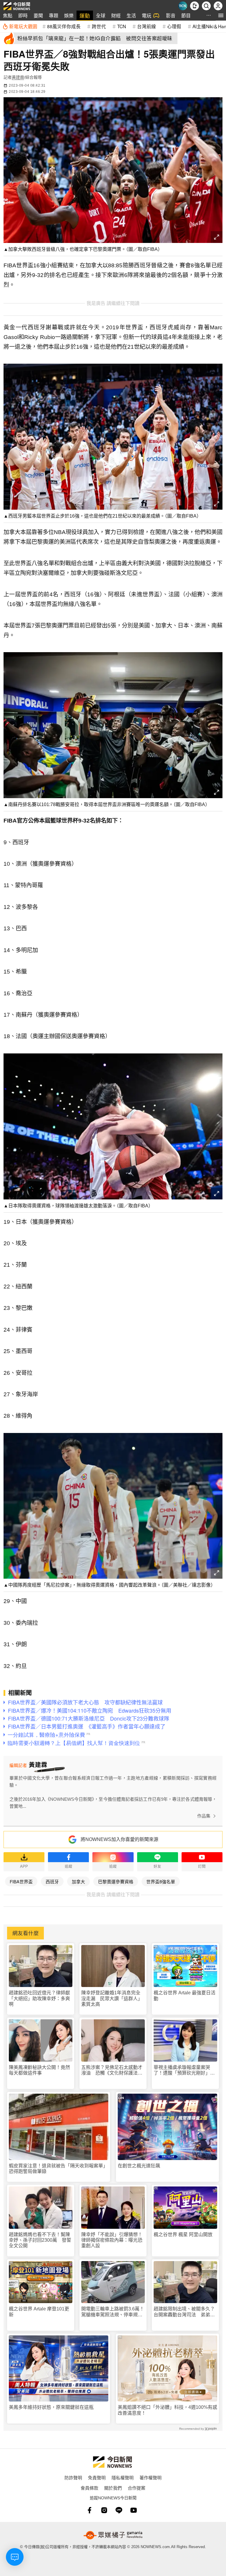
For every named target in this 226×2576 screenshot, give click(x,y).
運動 (85, 15)
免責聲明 (97, 2477)
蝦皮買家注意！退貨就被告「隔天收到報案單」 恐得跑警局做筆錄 (59, 2169)
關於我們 (113, 2488)
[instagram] (104, 2510)
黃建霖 (18, 77)
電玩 (147, 15)
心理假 (174, 26)
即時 (23, 15)
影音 (171, 15)
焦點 (8, 15)
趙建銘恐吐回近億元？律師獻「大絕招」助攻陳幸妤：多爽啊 (39, 1998)
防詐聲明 (73, 2477)
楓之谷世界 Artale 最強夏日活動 (185, 1996)
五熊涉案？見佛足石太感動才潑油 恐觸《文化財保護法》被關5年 (112, 2070)
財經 (116, 15)
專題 (54, 15)
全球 (101, 15)
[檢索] (206, 6)
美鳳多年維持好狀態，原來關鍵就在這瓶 (51, 2407)
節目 (186, 15)
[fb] (89, 2510)
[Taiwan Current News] (183, 6)
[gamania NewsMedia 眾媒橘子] (113, 2535)
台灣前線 (147, 26)
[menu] (221, 15)
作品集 (204, 1816)
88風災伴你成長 (64, 26)
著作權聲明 (151, 2477)
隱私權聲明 (123, 2477)
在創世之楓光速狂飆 (139, 2166)
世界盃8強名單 (161, 1881)
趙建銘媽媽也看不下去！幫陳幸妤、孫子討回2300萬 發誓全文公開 (40, 2240)
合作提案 (137, 2488)
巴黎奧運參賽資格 (116, 1881)
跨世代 (99, 26)
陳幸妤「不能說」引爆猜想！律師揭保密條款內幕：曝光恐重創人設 (112, 2240)
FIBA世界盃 (21, 1881)
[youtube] (134, 2510)
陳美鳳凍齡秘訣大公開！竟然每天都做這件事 (39, 2070)
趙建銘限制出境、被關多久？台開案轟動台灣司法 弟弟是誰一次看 (184, 2312)
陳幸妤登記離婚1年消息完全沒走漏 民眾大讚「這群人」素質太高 (112, 1998)
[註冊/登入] (218, 6)
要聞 (38, 15)
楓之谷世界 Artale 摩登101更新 (39, 2312)
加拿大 (78, 1881)
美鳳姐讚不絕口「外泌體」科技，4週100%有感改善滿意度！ (167, 2410)
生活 (131, 15)
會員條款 (89, 2488)
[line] (119, 2510)
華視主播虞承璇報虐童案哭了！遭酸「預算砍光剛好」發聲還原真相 (184, 2070)
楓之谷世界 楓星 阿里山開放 (183, 2235)
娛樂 (69, 15)
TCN (122, 26)
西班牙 (52, 1881)
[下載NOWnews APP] (195, 6)
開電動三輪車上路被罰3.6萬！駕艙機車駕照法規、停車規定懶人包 (113, 2312)
